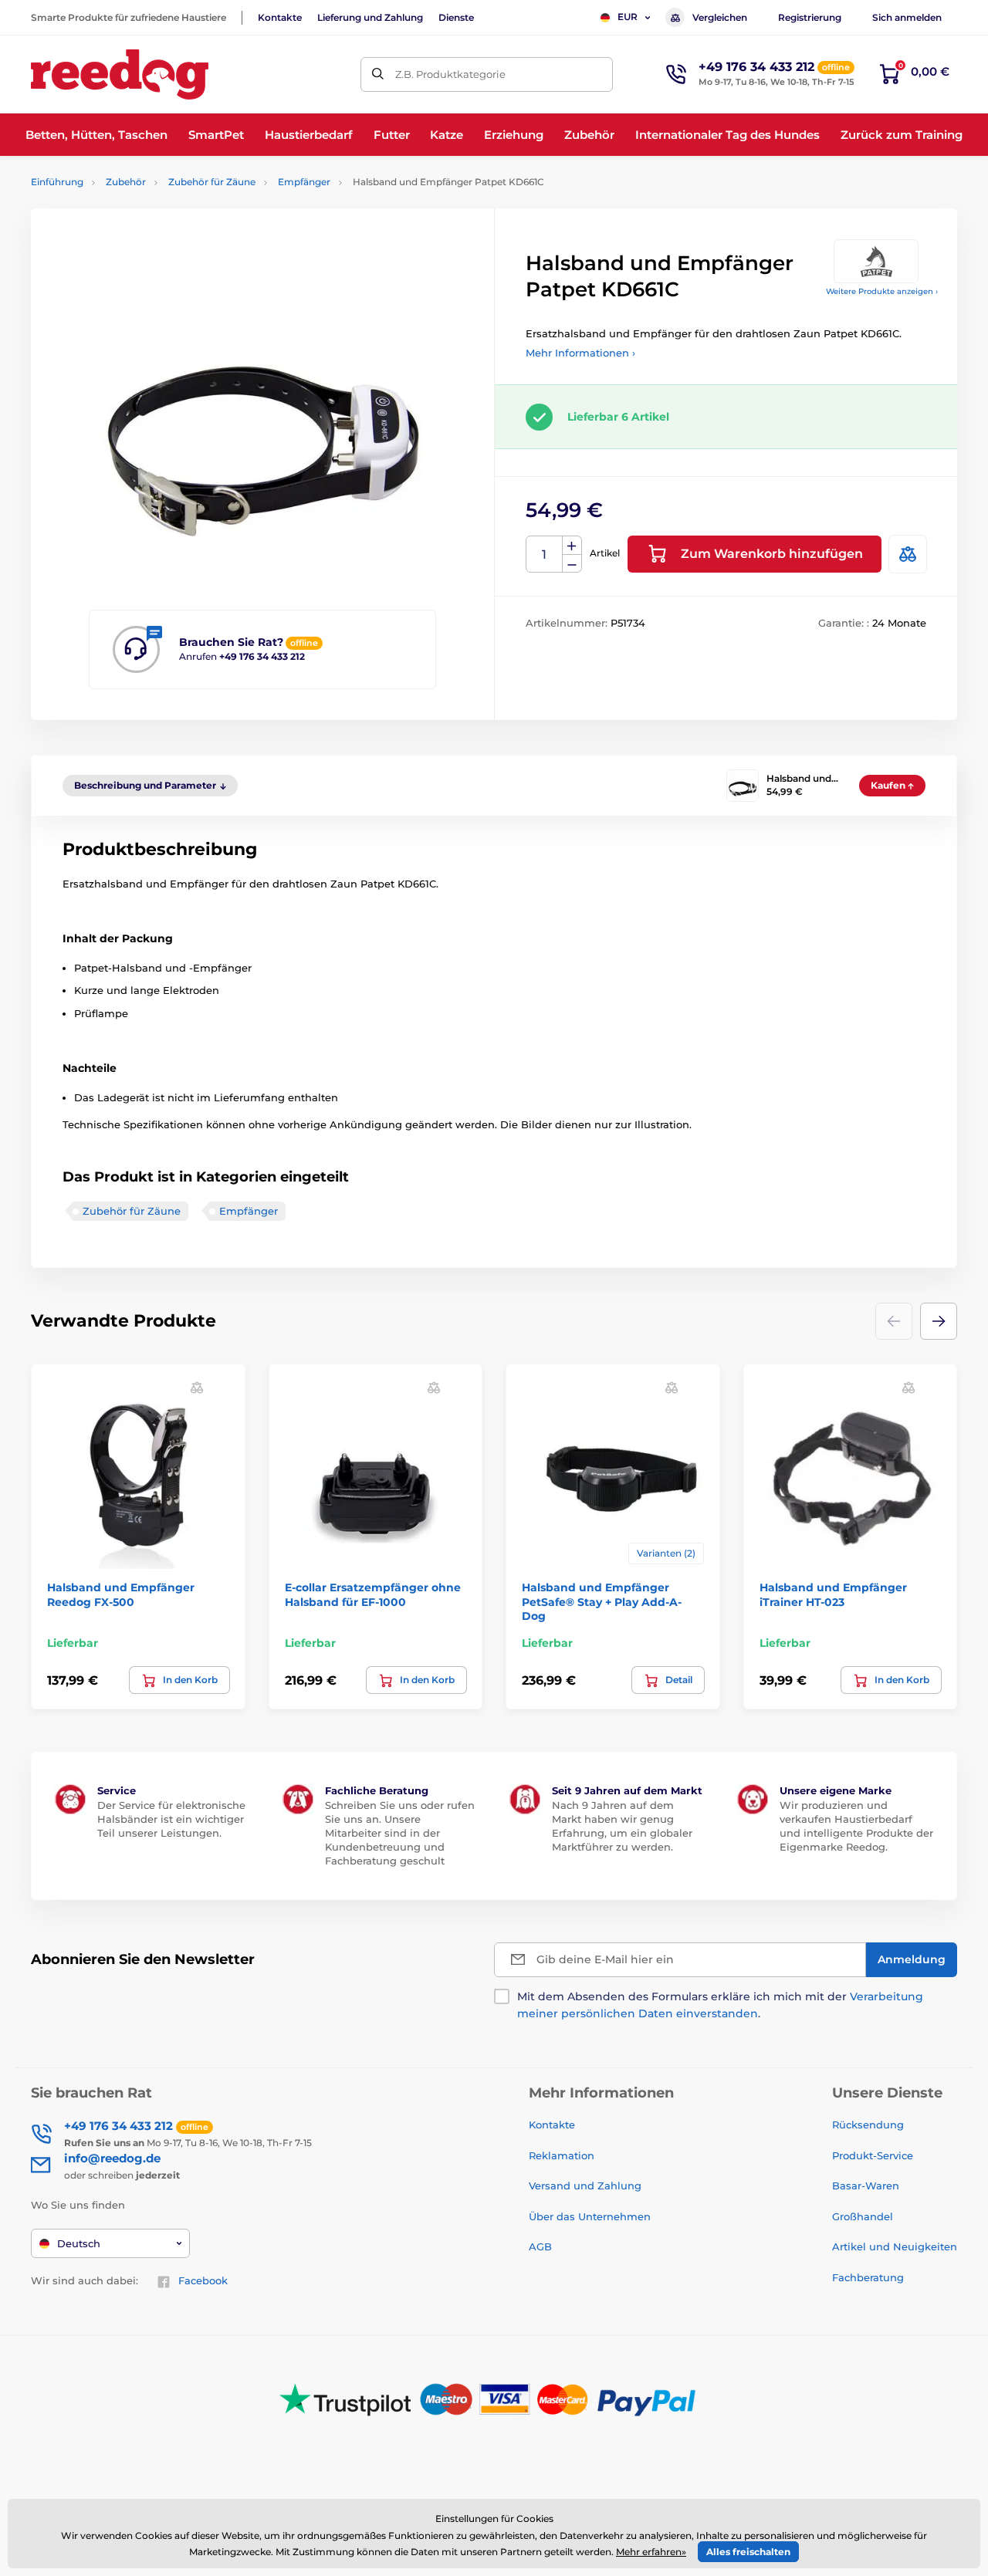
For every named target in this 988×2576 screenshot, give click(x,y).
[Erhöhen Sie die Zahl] (572, 546)
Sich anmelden (907, 17)
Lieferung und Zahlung (370, 17)
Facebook (203, 2280)
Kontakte (280, 17)
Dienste (456, 17)
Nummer (545, 554)
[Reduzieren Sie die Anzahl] (572, 564)
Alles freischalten (748, 2552)
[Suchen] (378, 74)
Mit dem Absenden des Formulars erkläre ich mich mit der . (720, 2005)
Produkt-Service (873, 2155)
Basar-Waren (866, 2186)
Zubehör (126, 182)
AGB (540, 2246)
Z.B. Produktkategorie (450, 74)
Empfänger (304, 182)
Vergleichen (720, 17)
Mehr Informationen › (580, 353)
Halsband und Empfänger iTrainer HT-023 (833, 1594)
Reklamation (562, 2155)
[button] (939, 1321)
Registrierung (810, 17)
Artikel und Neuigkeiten (895, 2246)
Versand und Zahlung (585, 2186)
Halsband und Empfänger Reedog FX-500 (121, 1594)
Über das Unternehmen (590, 2216)
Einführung (57, 182)
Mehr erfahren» (651, 2552)
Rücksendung (868, 2125)
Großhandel (863, 2216)
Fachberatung (868, 2277)
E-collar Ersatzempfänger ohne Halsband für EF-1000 (373, 1594)
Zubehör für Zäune (212, 182)
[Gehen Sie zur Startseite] (120, 74)
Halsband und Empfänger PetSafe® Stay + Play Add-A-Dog (602, 1601)
